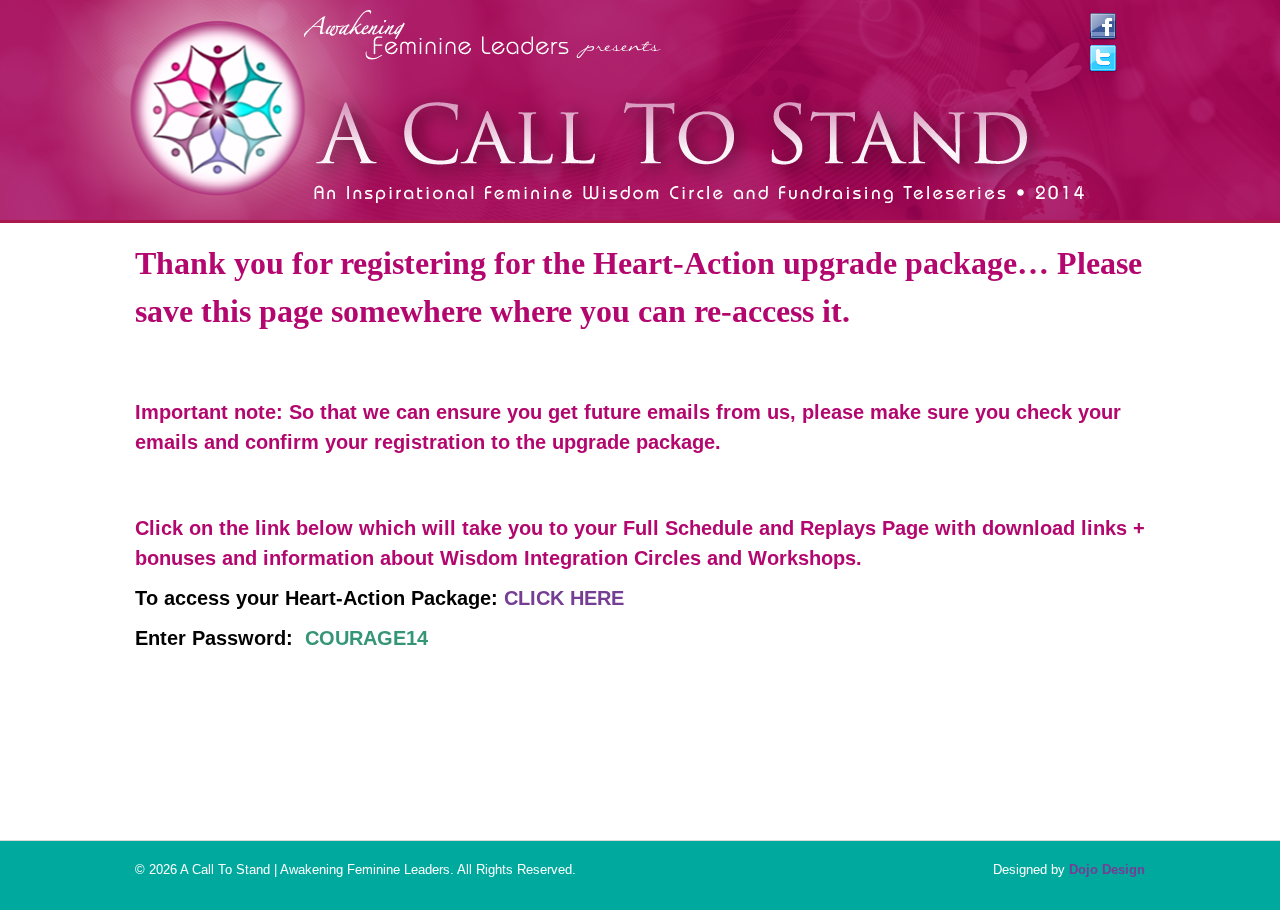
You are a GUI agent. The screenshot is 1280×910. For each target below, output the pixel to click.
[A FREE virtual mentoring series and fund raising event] (691, 192)
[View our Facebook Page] (1103, 31)
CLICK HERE (564, 598)
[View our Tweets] (1103, 63)
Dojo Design (1107, 869)
